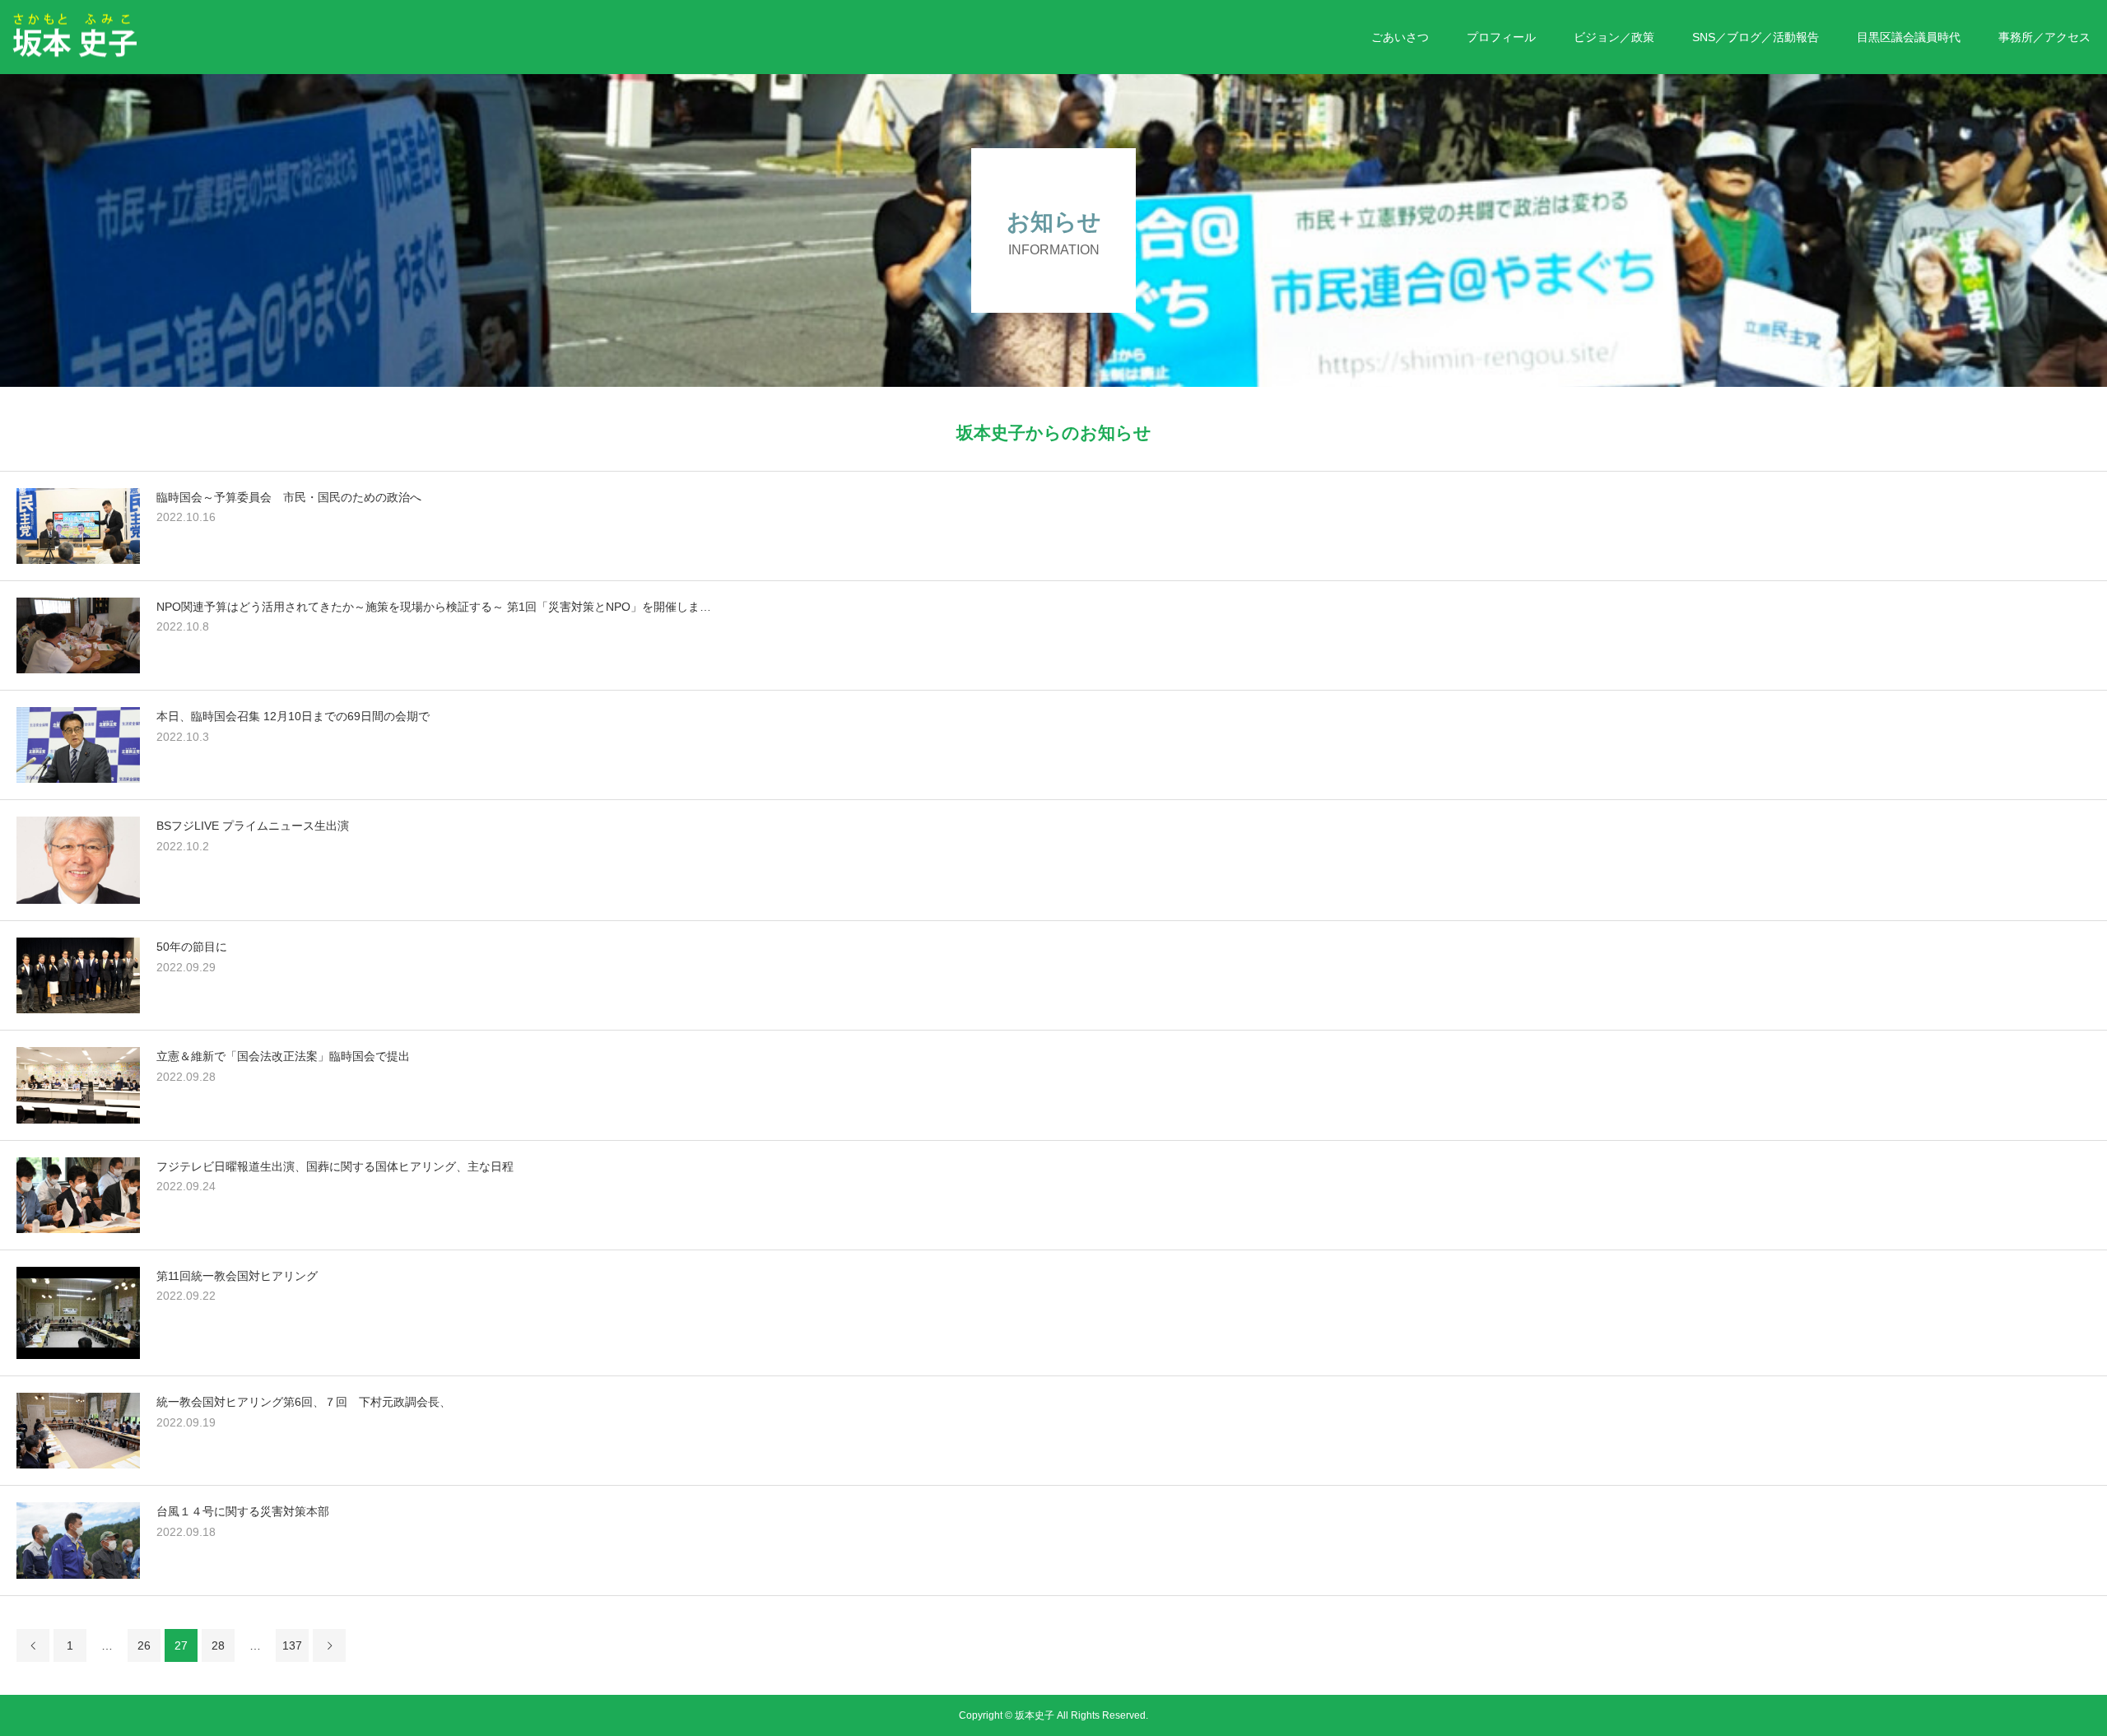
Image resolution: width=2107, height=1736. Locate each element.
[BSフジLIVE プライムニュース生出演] (78, 860)
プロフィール (1501, 37)
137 (292, 1645)
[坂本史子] (136, 36)
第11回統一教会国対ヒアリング (237, 1276)
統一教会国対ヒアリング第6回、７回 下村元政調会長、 (304, 1402)
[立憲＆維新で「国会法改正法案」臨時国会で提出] (78, 1085)
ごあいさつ (1400, 37)
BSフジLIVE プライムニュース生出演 (253, 826)
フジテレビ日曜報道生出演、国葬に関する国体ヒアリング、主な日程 (335, 1166)
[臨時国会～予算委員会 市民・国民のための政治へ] (78, 526)
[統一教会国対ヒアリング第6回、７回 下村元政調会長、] (78, 1431)
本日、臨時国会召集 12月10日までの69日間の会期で (306, 716)
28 (218, 1645)
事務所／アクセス (2044, 37)
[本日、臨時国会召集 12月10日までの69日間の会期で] (78, 745)
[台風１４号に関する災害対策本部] (78, 1540)
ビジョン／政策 (1614, 37)
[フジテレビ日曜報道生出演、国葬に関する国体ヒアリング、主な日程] (78, 1195)
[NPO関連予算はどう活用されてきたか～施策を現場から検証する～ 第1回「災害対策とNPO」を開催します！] (78, 635)
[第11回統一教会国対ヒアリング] (78, 1313)
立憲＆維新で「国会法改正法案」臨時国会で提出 (283, 1056)
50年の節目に (192, 947)
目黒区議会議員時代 (1909, 37)
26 (144, 1645)
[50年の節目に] (78, 975)
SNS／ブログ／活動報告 (1756, 37)
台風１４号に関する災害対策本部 (243, 1511)
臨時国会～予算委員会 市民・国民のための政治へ (289, 497)
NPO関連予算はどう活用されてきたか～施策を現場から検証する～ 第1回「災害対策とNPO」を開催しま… (434, 607)
